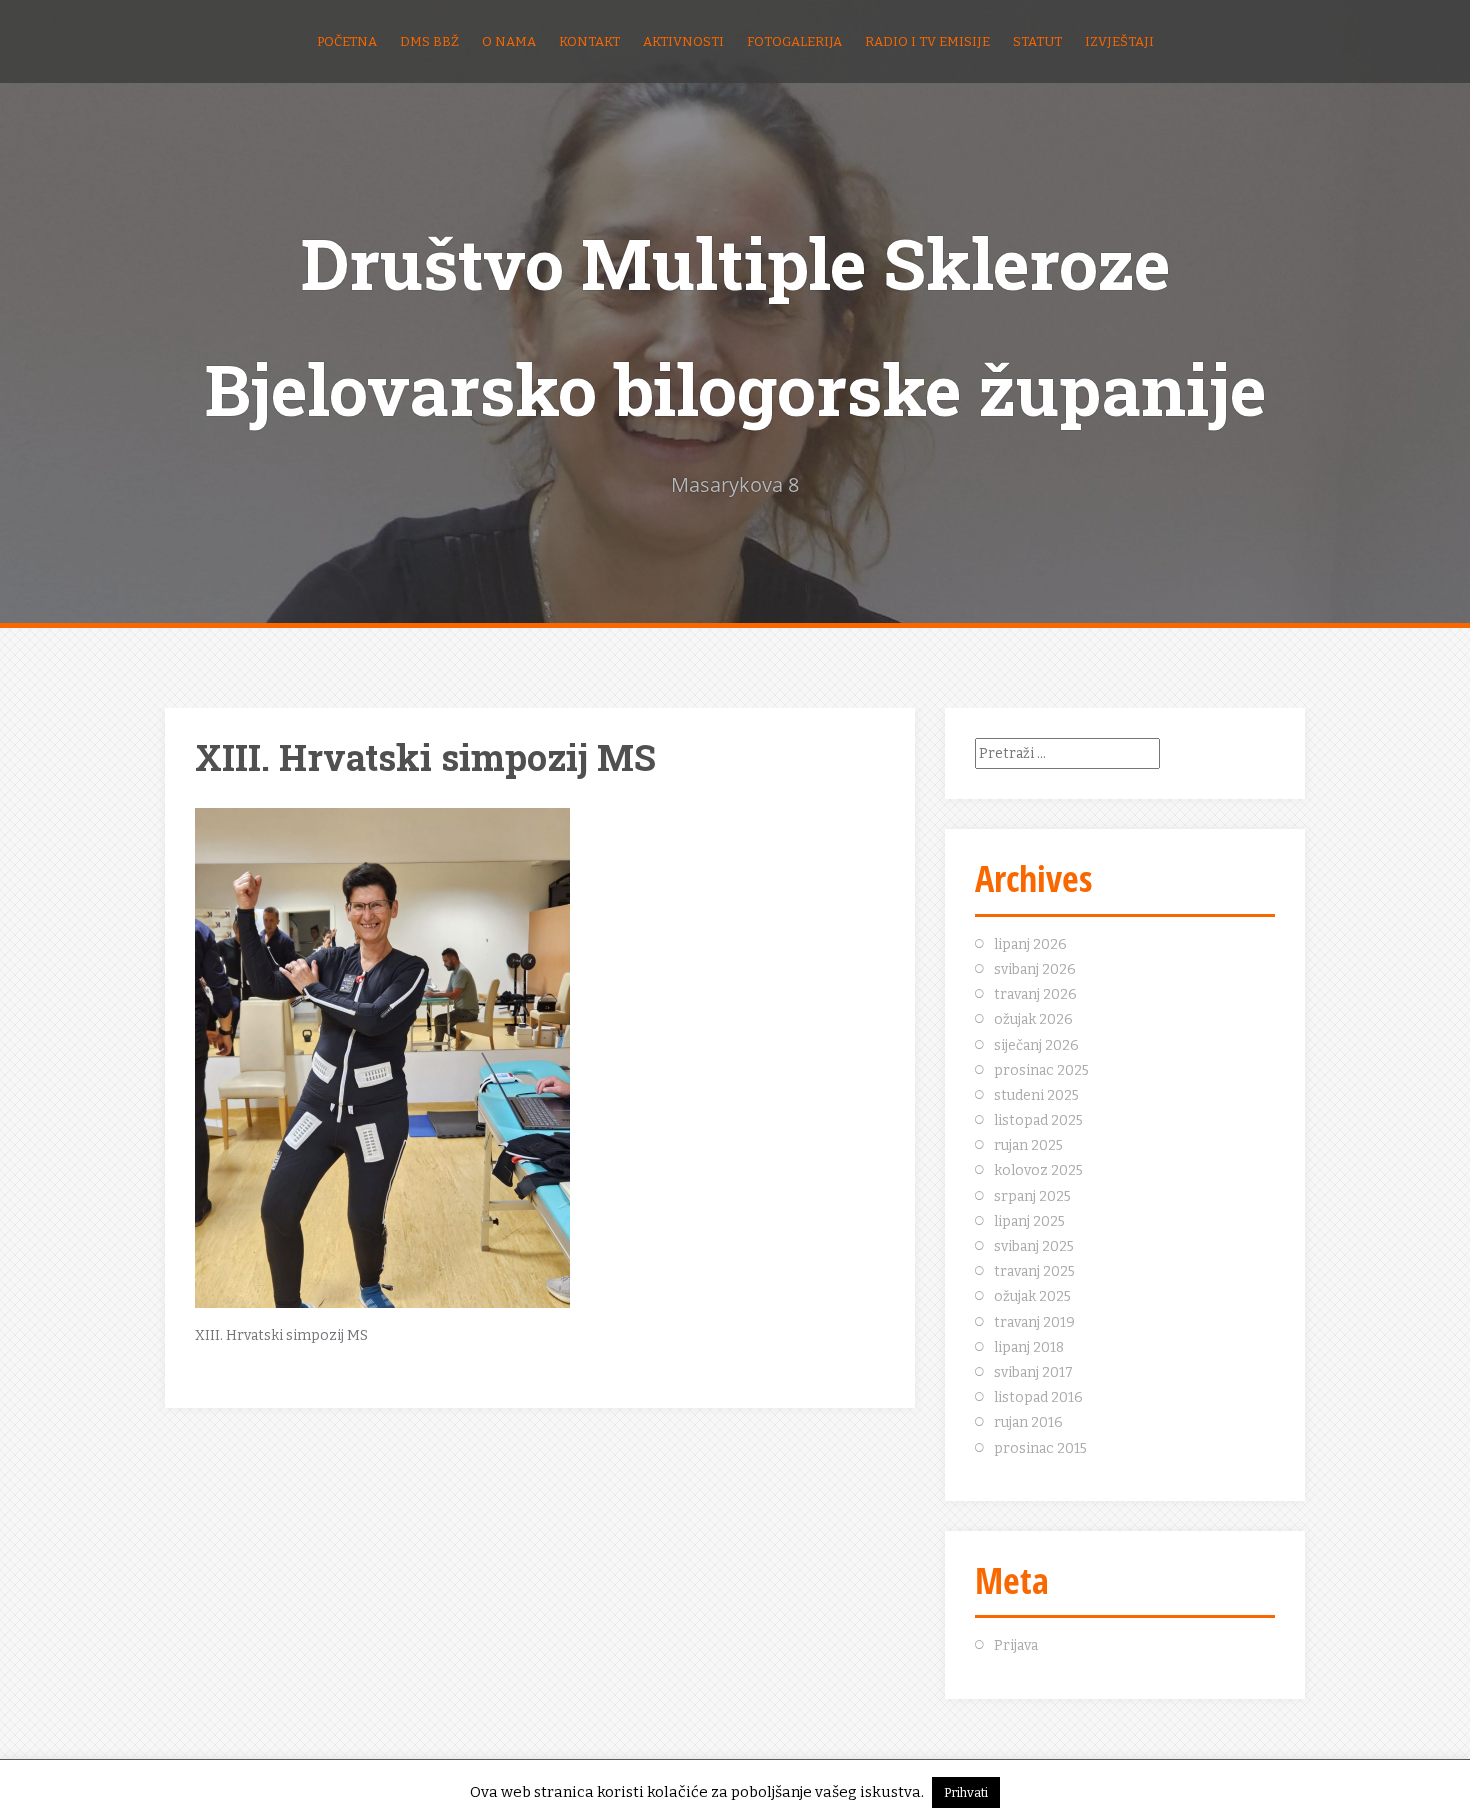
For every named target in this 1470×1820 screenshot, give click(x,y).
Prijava (1016, 1645)
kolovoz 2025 (1038, 1170)
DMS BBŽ (429, 41)
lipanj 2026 (1030, 944)
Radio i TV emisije (927, 41)
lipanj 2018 (1029, 1347)
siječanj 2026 (1036, 1045)
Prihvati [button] (966, 1792)
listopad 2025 (1038, 1120)
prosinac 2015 (1040, 1448)
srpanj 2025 (1032, 1196)
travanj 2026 (1035, 994)
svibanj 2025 (1034, 1246)
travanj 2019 (1034, 1322)
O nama (509, 41)
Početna (347, 41)
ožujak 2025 (1032, 1296)
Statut (1037, 41)
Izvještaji (1119, 41)
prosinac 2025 (1041, 1070)
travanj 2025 (1034, 1271)
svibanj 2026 (1035, 969)
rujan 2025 (1028, 1145)
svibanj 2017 (1033, 1372)
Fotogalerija (794, 41)
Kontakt (589, 41)
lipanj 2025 (1029, 1221)
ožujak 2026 (1033, 1019)
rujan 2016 (1028, 1422)
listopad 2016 (1038, 1397)
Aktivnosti (683, 41)
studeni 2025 (1036, 1095)
